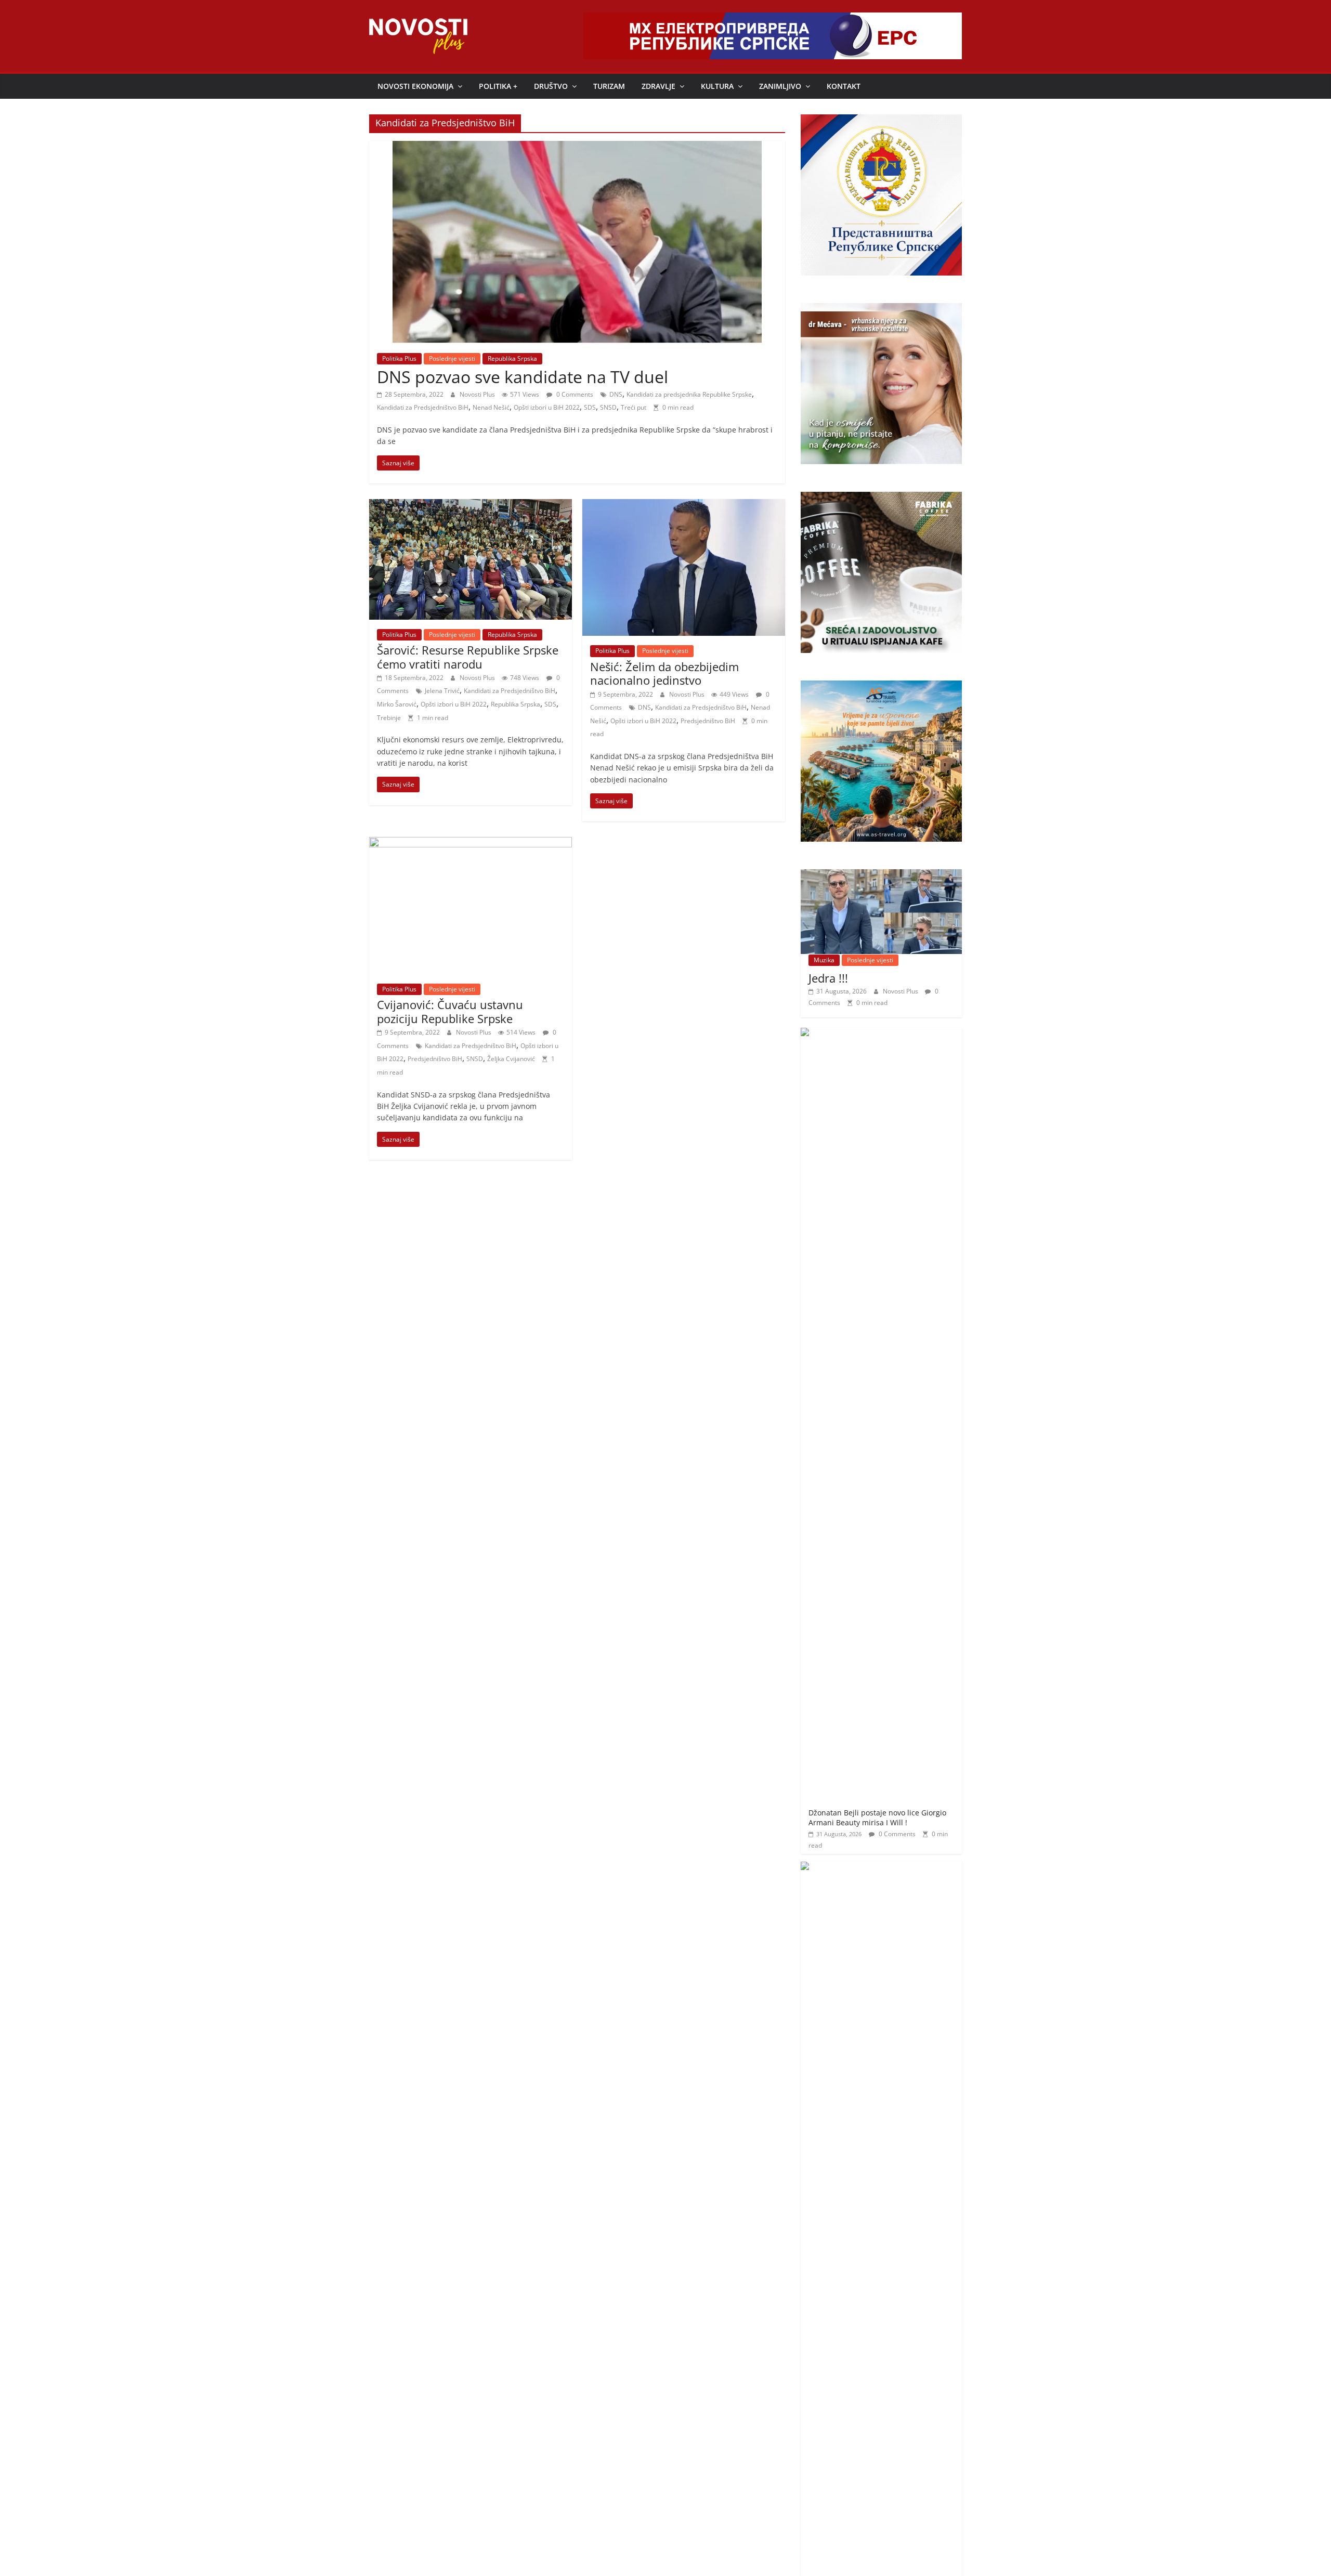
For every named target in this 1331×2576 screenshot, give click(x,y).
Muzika (824, 960)
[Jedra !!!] (881, 875)
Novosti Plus (478, 394)
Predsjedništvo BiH (708, 721)
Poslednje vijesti (452, 358)
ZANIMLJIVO (780, 86)
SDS (590, 407)
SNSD (608, 407)
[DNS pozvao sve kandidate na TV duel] (577, 147)
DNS (616, 394)
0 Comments (574, 394)
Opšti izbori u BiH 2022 (547, 407)
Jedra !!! (828, 978)
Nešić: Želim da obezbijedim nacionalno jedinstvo (664, 673)
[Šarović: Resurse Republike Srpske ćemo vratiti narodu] (471, 505)
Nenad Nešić (491, 407)
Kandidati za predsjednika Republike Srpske (689, 394)
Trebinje (389, 718)
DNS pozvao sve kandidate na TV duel (523, 377)
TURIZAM (609, 86)
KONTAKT (844, 86)
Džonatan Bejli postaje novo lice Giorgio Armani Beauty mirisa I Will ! (877, 1818)
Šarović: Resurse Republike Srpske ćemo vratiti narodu (468, 657)
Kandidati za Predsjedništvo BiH (423, 407)
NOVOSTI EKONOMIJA (415, 86)
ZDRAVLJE (658, 86)
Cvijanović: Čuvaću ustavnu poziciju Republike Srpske (450, 1011)
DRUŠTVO (551, 86)
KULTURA (717, 86)
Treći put (634, 407)
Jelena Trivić (442, 691)
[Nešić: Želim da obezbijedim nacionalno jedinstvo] (684, 505)
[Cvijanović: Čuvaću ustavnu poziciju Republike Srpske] (471, 843)
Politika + (498, 86)
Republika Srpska (512, 358)
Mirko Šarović (397, 704)
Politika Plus (399, 358)
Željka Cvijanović (511, 1059)
